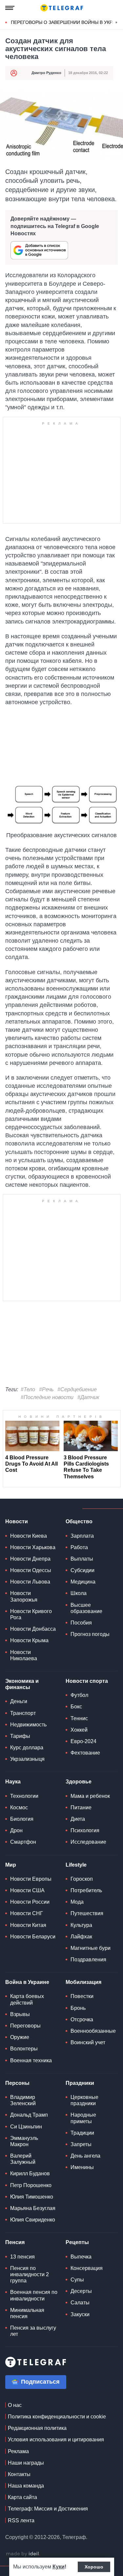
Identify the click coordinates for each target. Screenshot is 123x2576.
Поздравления (88, 1960)
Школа (79, 1593)
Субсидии (82, 1570)
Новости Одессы (31, 1570)
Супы (77, 2280)
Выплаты (82, 1559)
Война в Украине (27, 1982)
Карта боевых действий (27, 1999)
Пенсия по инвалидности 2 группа (30, 2274)
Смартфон (23, 1842)
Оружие (20, 2037)
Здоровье (79, 1782)
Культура (81, 1925)
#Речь (46, 1389)
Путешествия (87, 1913)
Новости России (30, 1902)
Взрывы (20, 2014)
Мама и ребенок (90, 1796)
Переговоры (25, 2026)
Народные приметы (83, 2118)
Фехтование (85, 1753)
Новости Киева (29, 1536)
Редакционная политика (37, 2428)
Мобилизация (83, 1982)
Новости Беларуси (33, 1937)
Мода (77, 1902)
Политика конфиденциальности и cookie (57, 2417)
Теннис (79, 1718)
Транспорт (23, 1713)
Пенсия (15, 2242)
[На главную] (62, 8)
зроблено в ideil (23, 2554)
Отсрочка (82, 2019)
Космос (19, 1807)
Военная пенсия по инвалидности (34, 2295)
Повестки (82, 1996)
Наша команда (26, 2486)
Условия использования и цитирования (56, 2440)
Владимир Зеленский (23, 2100)
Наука (13, 1782)
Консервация (87, 2268)
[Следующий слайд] (116, 23)
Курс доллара (27, 1748)
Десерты (81, 2291)
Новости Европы (31, 1879)
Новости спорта (87, 1681)
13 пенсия (22, 2257)
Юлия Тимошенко (32, 2197)
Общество (79, 1521)
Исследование (88, 1842)
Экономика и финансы (22, 1684)
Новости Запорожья (24, 1596)
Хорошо (94, 2567)
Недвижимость (28, 1725)
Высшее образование (86, 1608)
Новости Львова (30, 1582)
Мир (11, 1865)
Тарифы (20, 1736)
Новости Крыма (29, 1640)
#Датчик (88, 1397)
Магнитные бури (91, 1948)
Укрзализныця (27, 1759)
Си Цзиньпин (26, 2127)
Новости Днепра (30, 1559)
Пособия (81, 1623)
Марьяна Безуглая (33, 2208)
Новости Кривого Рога (31, 1614)
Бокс (76, 1707)
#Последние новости (47, 1397)
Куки (59, 2567)
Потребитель (86, 1890)
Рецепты (77, 2242)
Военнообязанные (93, 2031)
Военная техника (31, 2060)
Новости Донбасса (33, 1629)
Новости (17, 1521)
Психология (85, 1830)
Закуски (80, 2314)
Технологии (24, 1796)
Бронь (78, 2008)
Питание (81, 1807)
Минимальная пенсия (27, 2313)
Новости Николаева (24, 1655)
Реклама (18, 2451)
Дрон (16, 1830)
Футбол (79, 1695)
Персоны (17, 2083)
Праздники (80, 2083)
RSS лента (21, 2520)
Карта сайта (22, 2497)
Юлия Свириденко (33, 2220)
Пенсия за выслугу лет (33, 2331)
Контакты (19, 2474)
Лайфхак (81, 1937)
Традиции (82, 2133)
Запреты (81, 2144)
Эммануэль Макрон (24, 2141)
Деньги (19, 1701)
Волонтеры (24, 2049)
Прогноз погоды (90, 1634)
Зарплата (82, 1536)
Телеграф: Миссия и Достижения (48, 2509)
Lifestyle (76, 1865)
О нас (15, 2405)
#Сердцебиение (77, 1389)
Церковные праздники (84, 2100)
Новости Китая (28, 1925)
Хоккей (79, 1730)
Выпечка (81, 2257)
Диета (78, 1819)
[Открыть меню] (10, 8)
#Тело (28, 1389)
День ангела (85, 2156)
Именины (82, 2167)
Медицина (83, 1582)
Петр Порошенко (31, 2185)
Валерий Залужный (23, 2159)
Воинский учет (88, 2042)
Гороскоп (82, 1879)
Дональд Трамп (29, 2115)
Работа (79, 1547)
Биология (22, 1819)
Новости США (27, 1890)
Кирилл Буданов (30, 2173)
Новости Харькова (33, 1547)
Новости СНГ (27, 1913)
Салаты (80, 2303)
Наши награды (26, 2463)
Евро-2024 (83, 1741)
